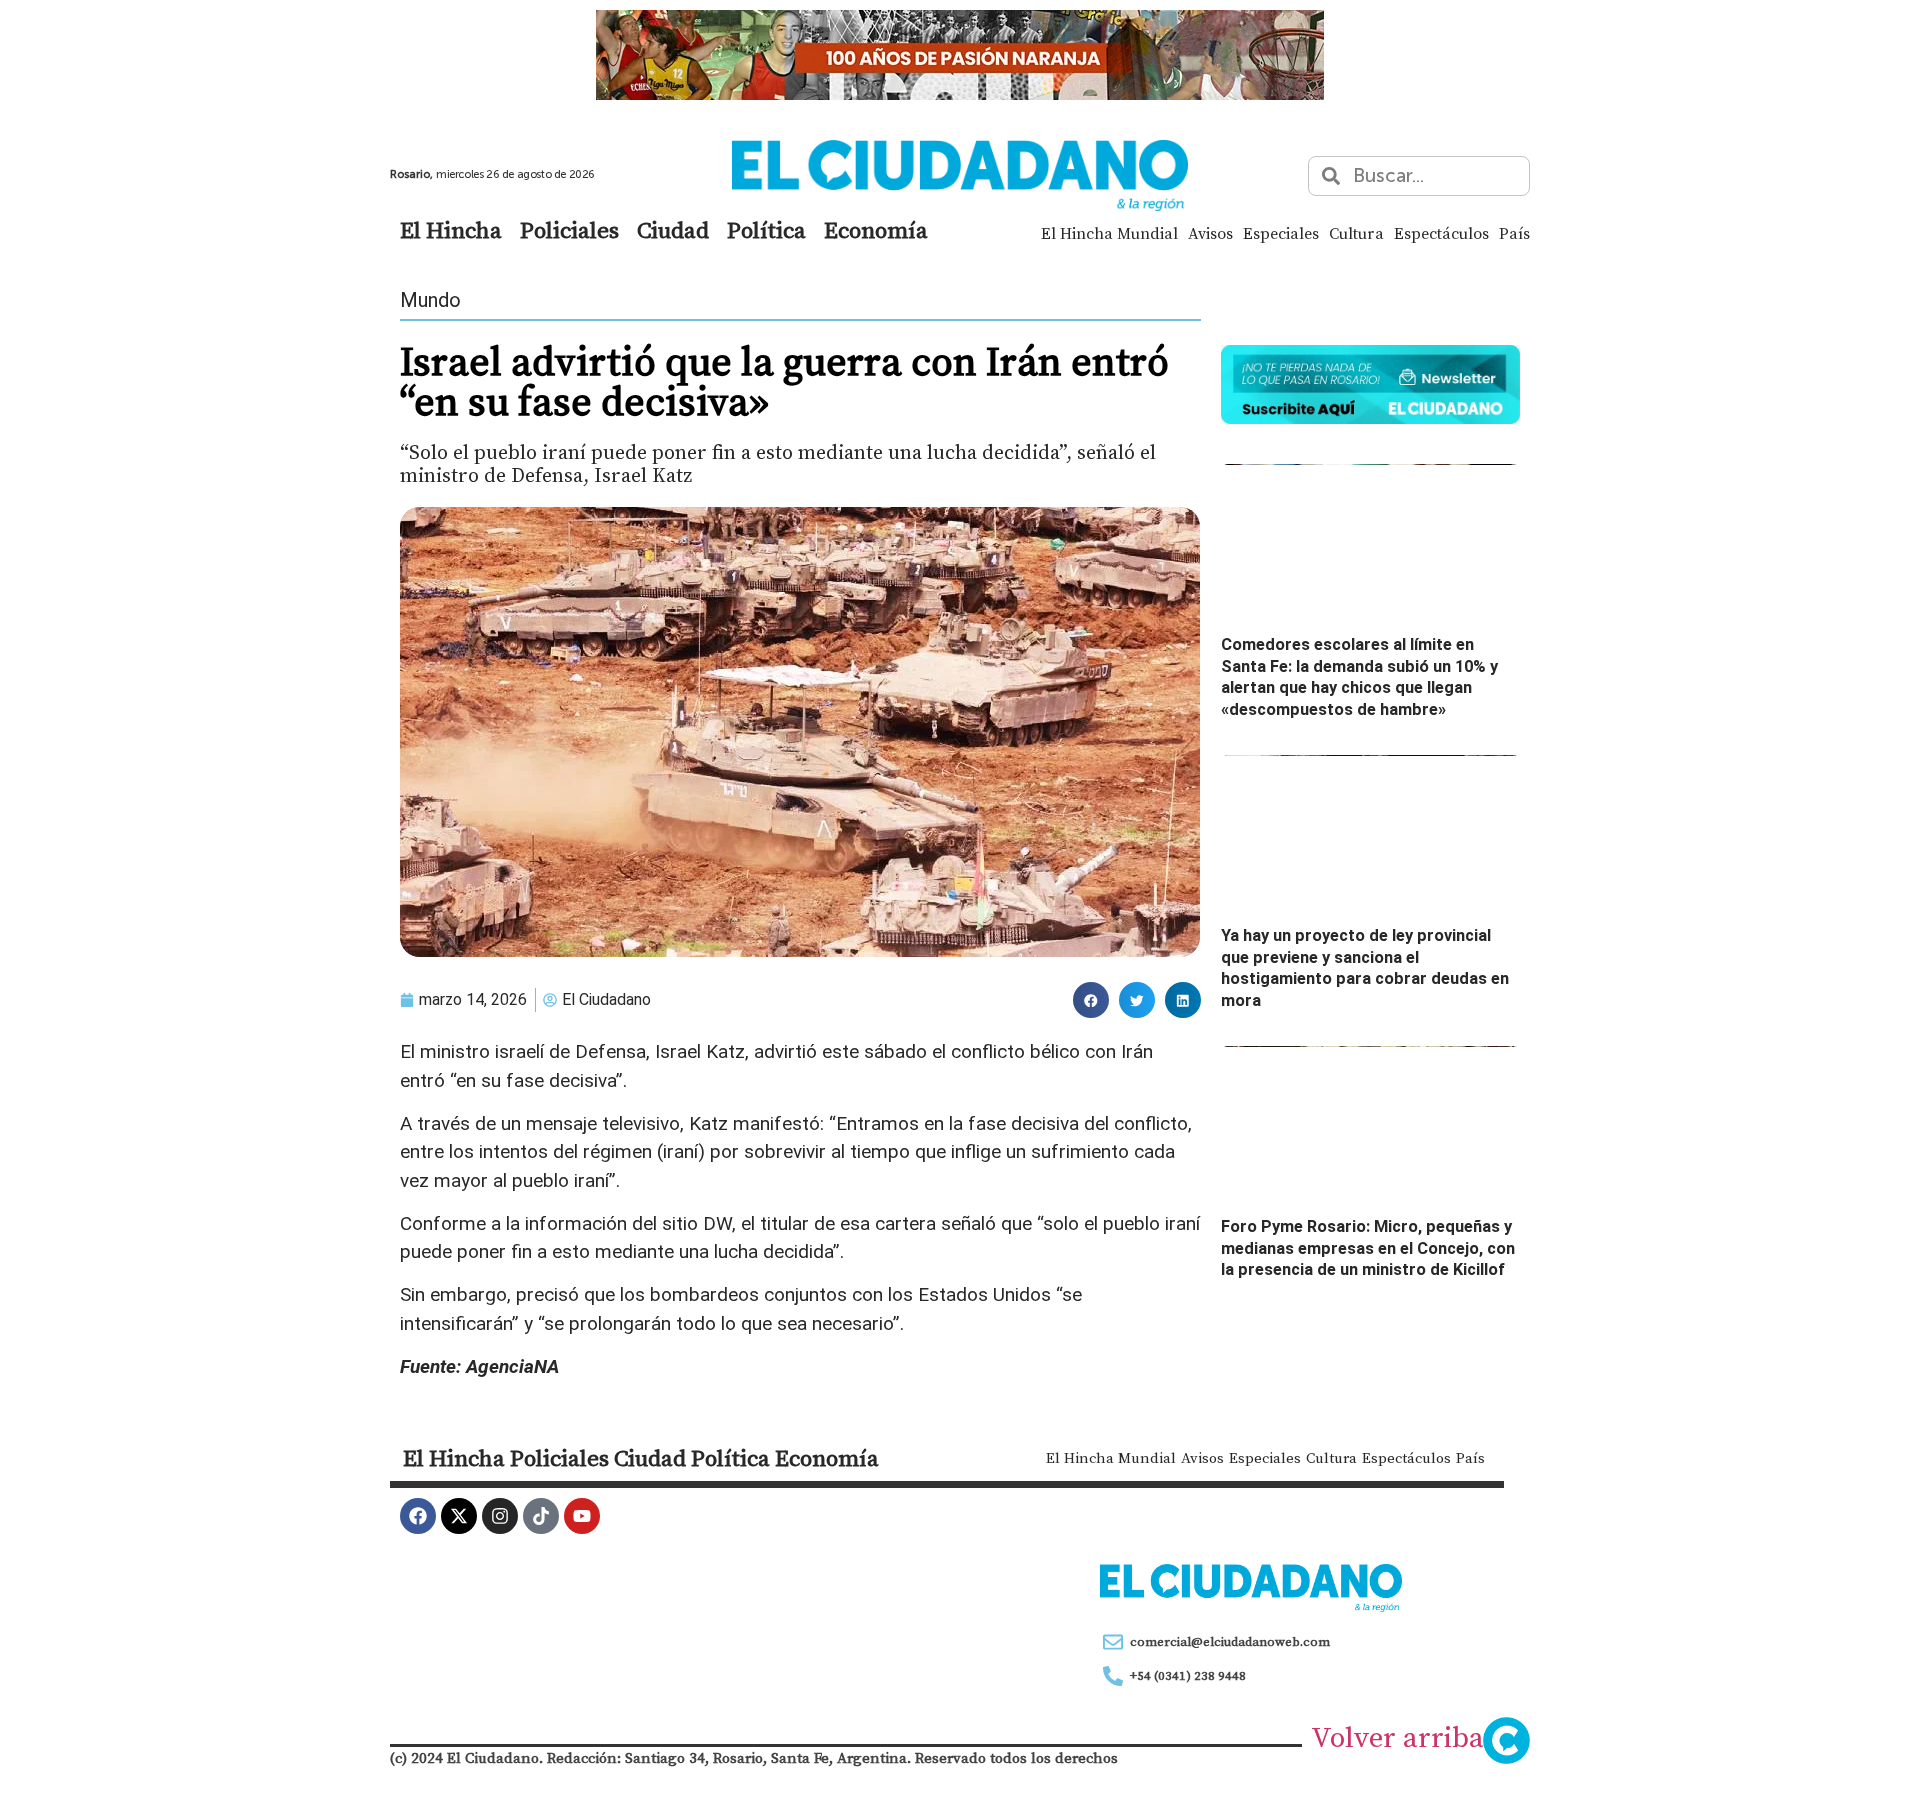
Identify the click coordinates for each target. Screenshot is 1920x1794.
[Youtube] (582, 1516)
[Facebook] (418, 1516)
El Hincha (451, 230)
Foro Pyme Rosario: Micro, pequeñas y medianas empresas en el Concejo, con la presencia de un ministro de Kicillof (1368, 1248)
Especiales (1281, 233)
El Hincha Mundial (1109, 233)
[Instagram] (500, 1516)
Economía (876, 230)
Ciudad (673, 230)
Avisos (1210, 233)
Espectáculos (1441, 233)
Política (766, 230)
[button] (1091, 1000)
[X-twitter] (459, 1516)
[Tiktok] (541, 1516)
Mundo (430, 300)
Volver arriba (1397, 1737)
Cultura (1356, 233)
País (1514, 233)
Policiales (569, 230)
